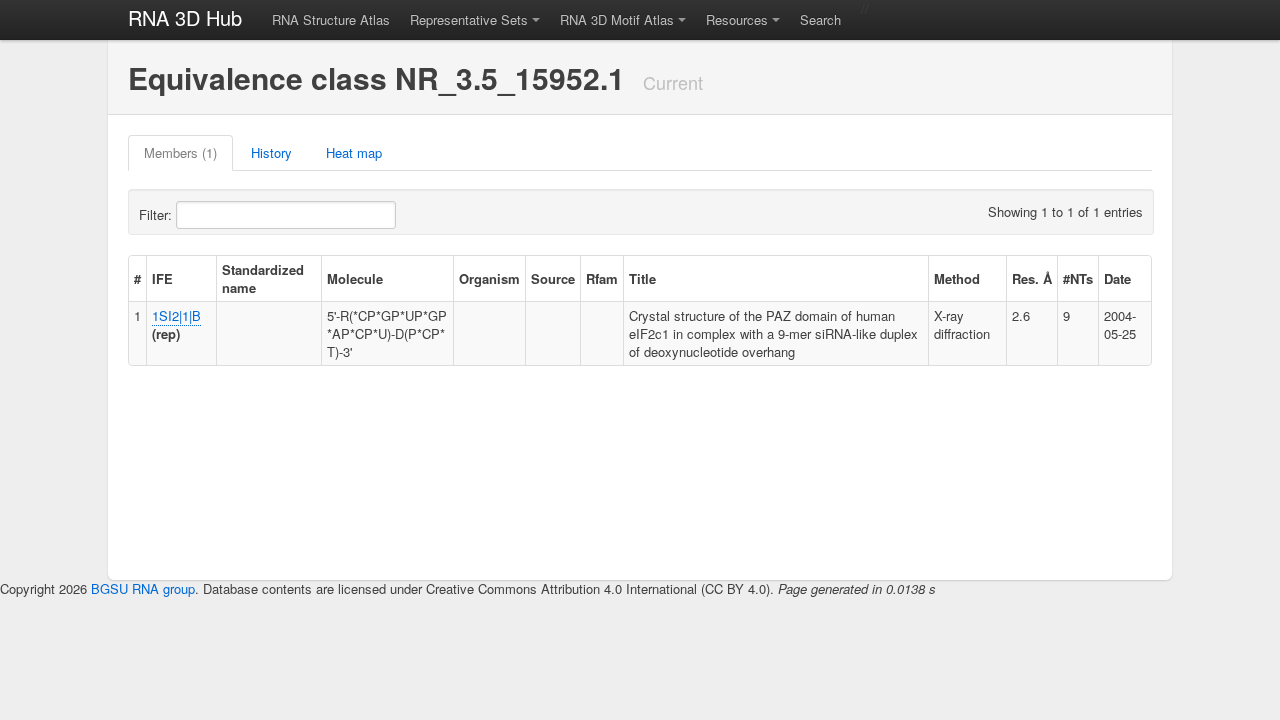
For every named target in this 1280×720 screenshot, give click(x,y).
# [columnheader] (137, 278)
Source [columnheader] (553, 278)
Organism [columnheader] (489, 278)
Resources (737, 19)
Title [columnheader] (642, 278)
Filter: (157, 214)
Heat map (354, 152)
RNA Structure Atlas (331, 19)
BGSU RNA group (143, 588)
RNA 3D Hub (185, 17)
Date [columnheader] (1117, 278)
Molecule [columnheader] (355, 278)
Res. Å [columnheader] (1032, 278)
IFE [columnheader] (162, 278)
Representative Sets (469, 19)
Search (820, 19)
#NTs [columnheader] (1078, 278)
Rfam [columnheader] (602, 278)
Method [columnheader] (957, 278)
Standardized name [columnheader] (263, 278)
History (271, 152)
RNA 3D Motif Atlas (617, 19)
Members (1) (180, 152)
